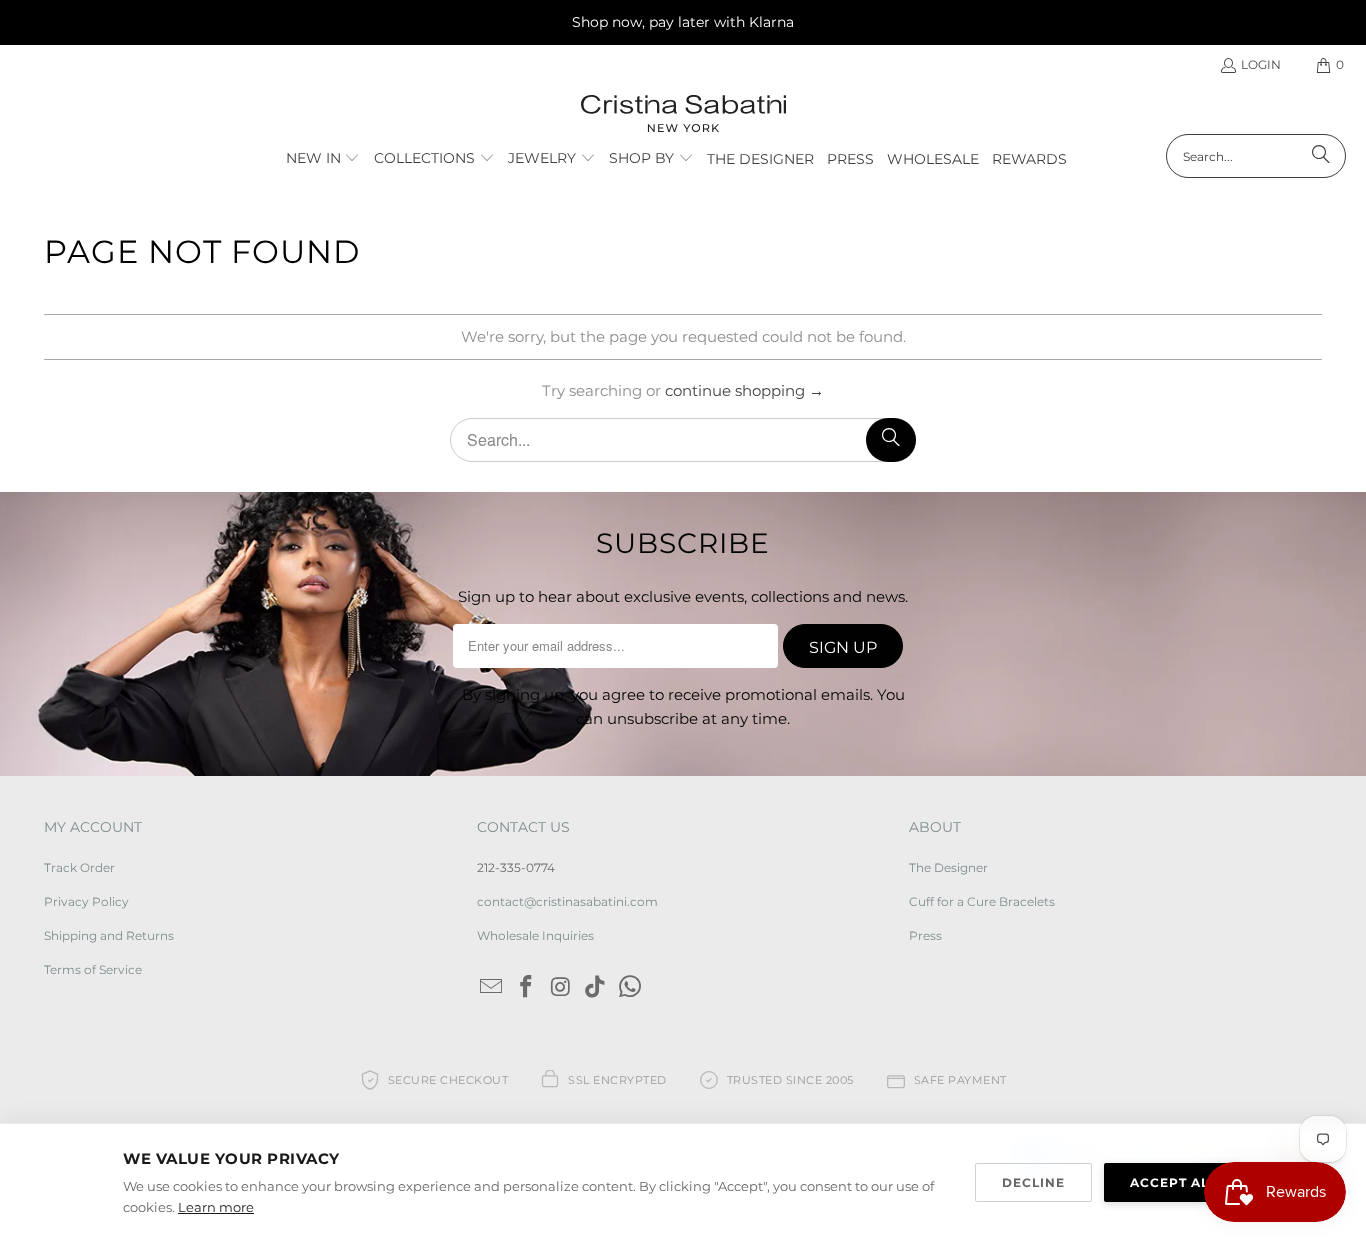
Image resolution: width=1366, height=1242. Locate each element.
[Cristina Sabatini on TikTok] (596, 988)
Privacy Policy (86, 901)
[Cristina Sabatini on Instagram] (561, 988)
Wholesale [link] (933, 159)
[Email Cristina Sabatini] (492, 988)
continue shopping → (744, 390)
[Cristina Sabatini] (683, 114)
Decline (1033, 1182)
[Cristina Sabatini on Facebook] (526, 988)
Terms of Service (93, 969)
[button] (323, 159)
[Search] (1321, 156)
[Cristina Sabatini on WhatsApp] (630, 988)
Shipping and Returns (109, 935)
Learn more (216, 1207)
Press (925, 935)
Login (1261, 64)
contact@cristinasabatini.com (567, 901)
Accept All (1173, 1182)
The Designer (948, 867)
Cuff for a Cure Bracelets (982, 901)
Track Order (79, 867)
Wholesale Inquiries (535, 935)
